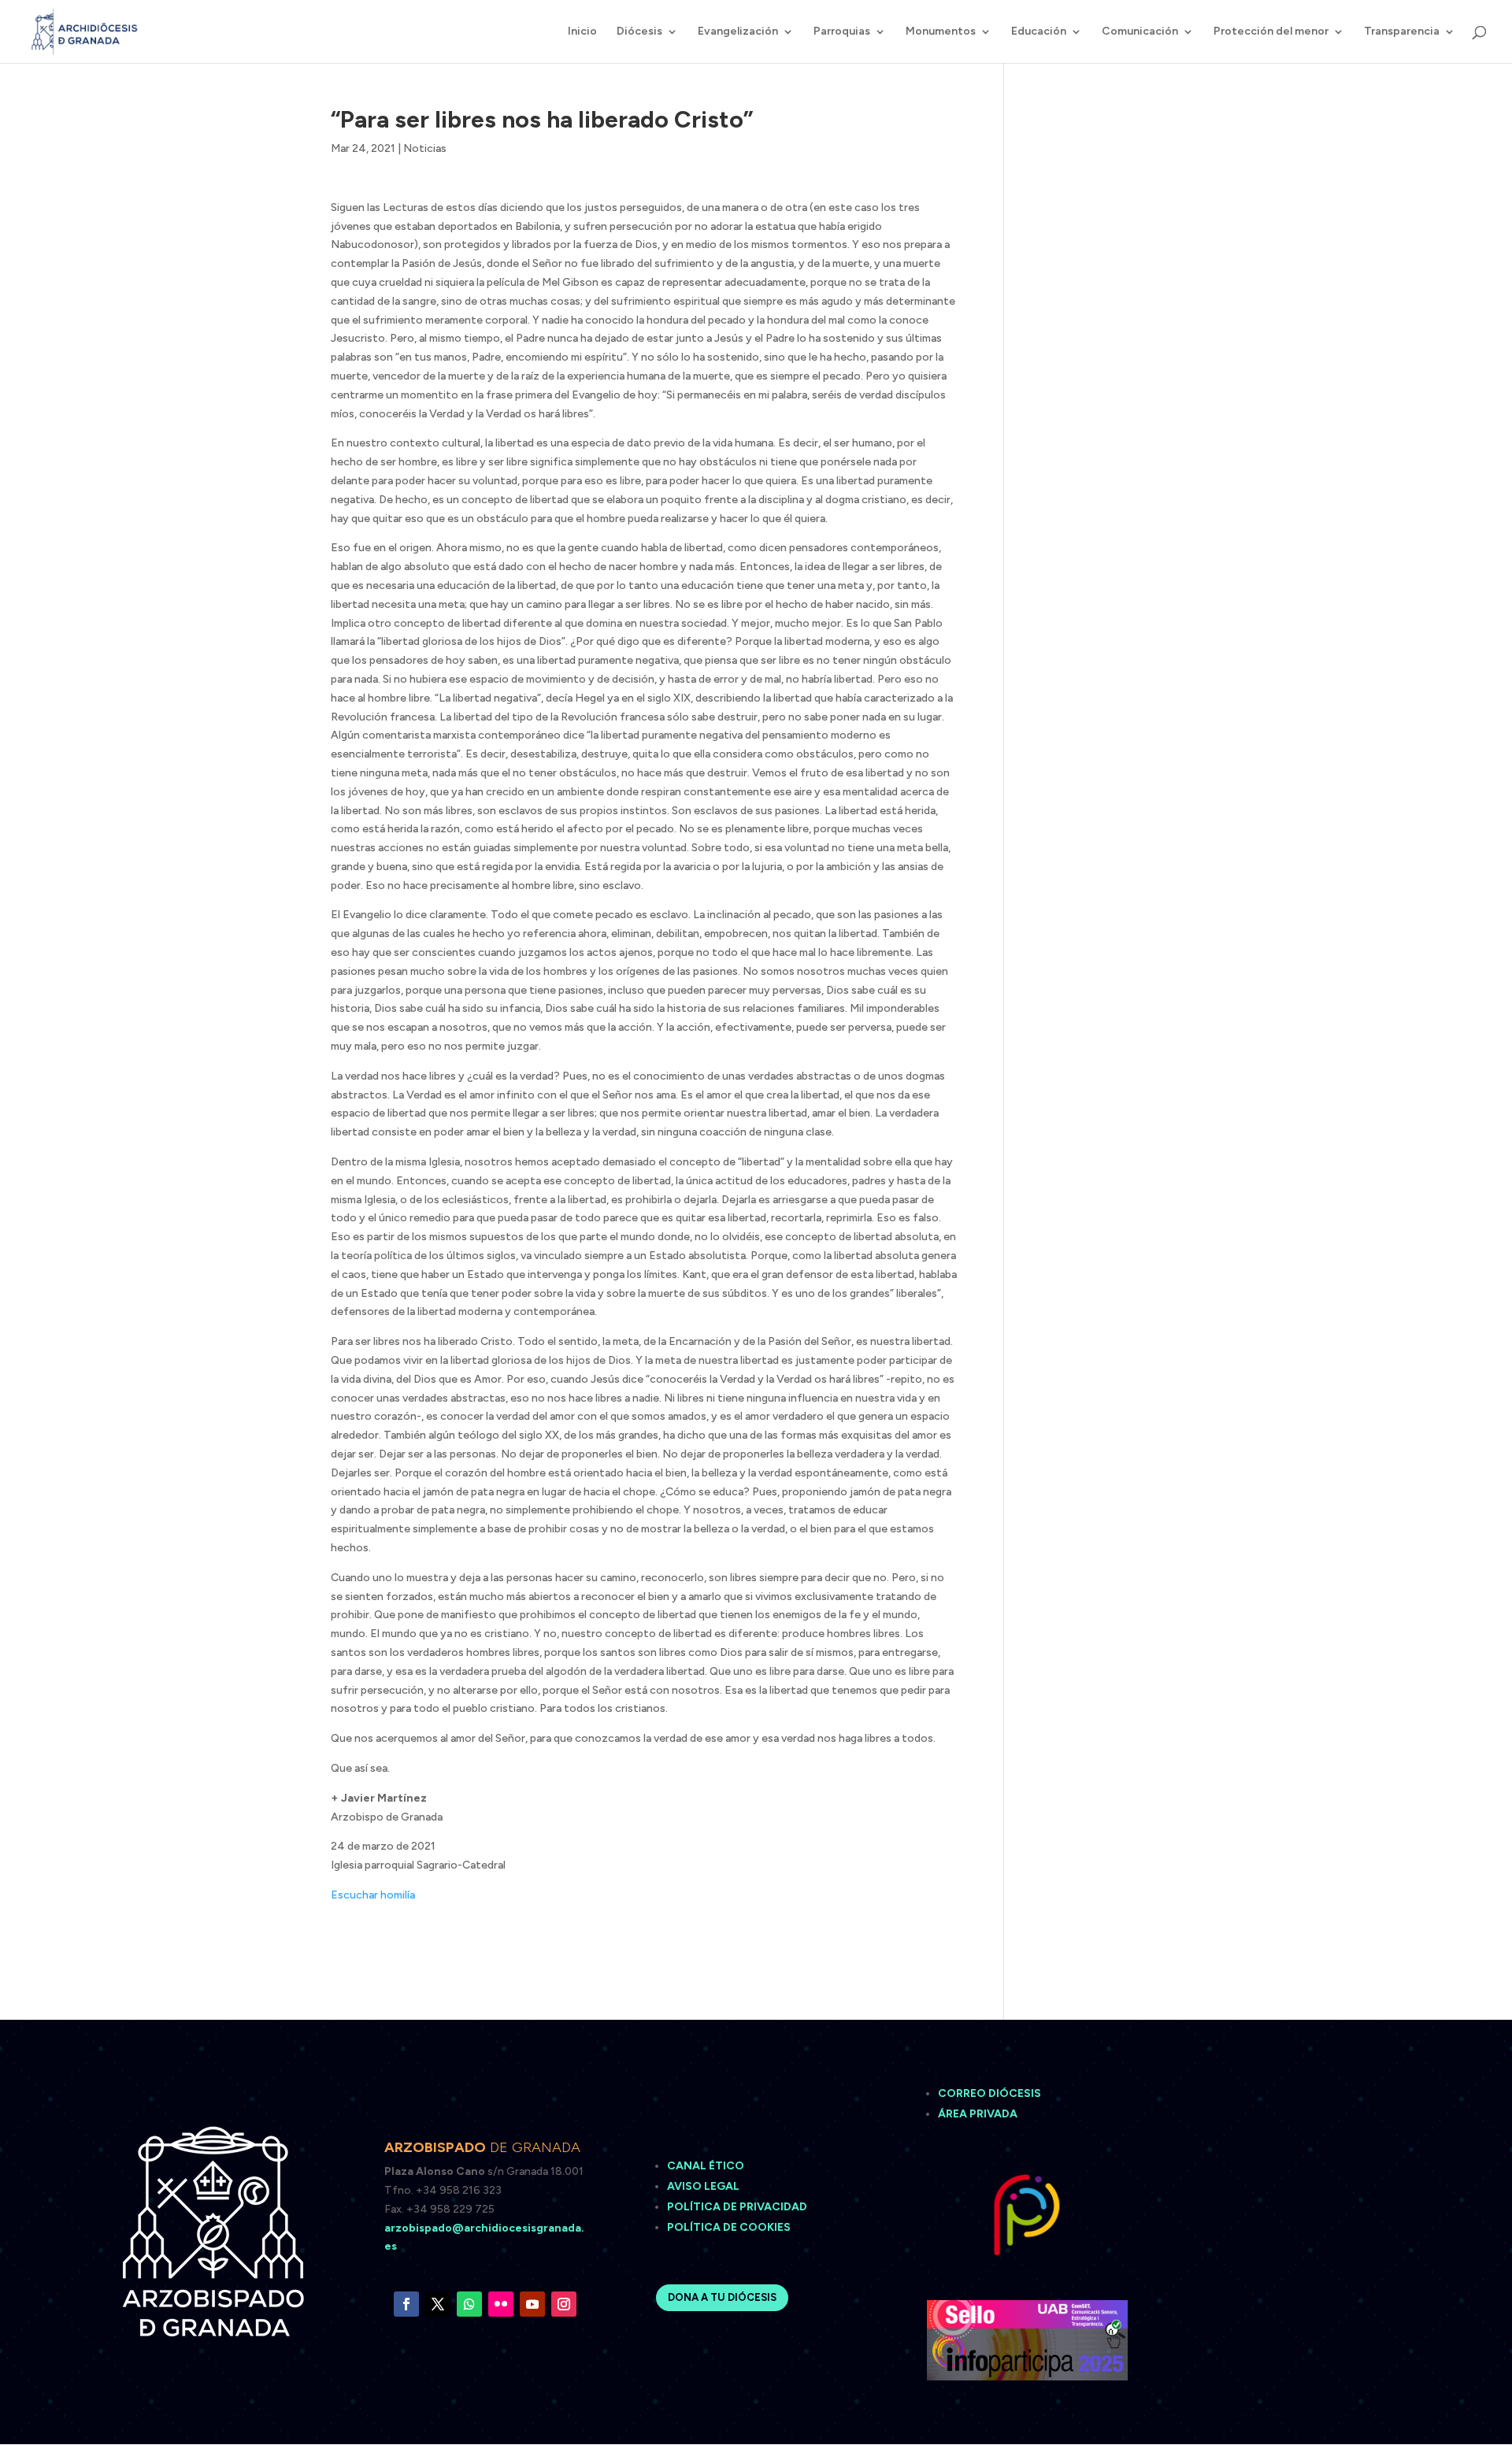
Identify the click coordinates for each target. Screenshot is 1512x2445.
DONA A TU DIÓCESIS (722, 2297)
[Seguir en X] (438, 2304)
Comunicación (1140, 32)
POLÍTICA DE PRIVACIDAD (737, 2207)
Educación (1039, 32)
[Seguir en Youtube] (532, 2304)
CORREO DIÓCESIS (989, 2093)
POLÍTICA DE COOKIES (729, 2227)
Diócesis (639, 32)
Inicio (582, 32)
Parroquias (842, 32)
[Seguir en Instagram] (564, 2304)
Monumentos (941, 32)
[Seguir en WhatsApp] (469, 2304)
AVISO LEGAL (704, 2186)
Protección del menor (1271, 32)
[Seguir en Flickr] (501, 2304)
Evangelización (738, 32)
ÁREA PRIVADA (978, 2114)
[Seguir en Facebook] (406, 2304)
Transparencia (1402, 32)
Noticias (425, 148)
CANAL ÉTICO (707, 2166)
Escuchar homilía (373, 1895)
